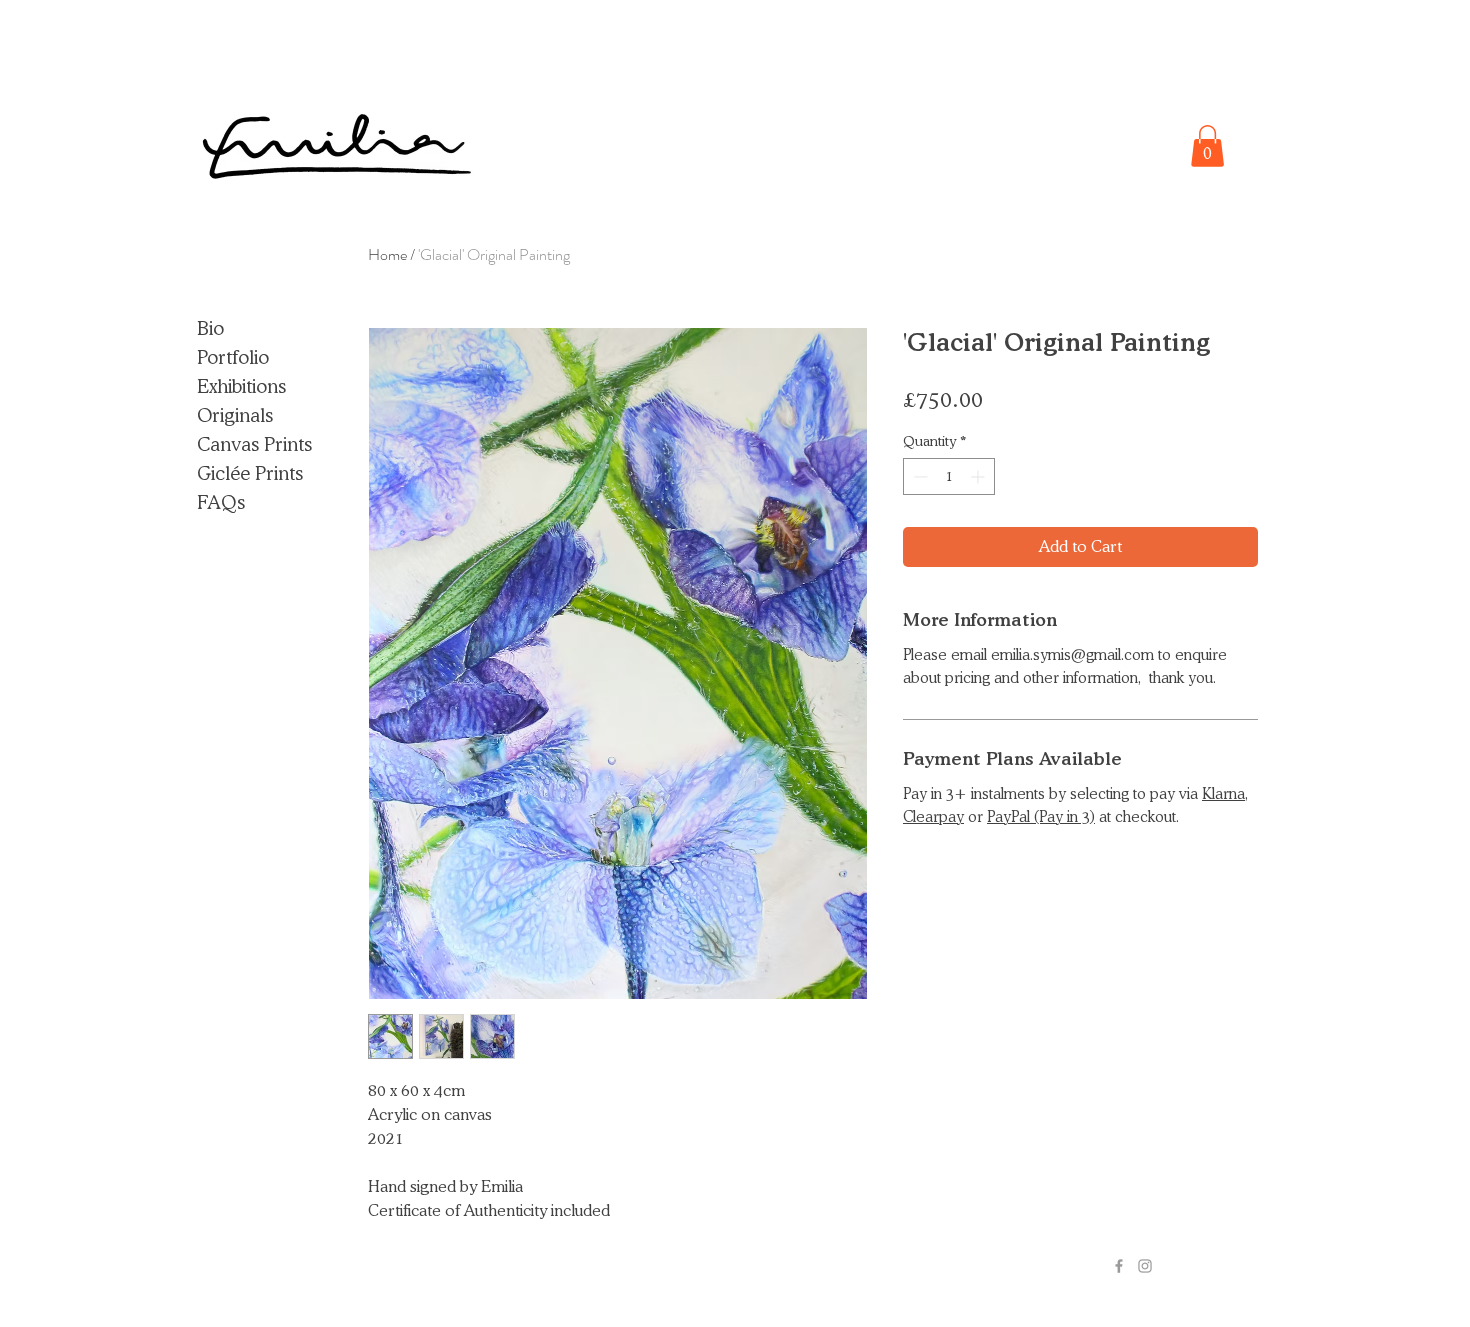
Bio (210, 328)
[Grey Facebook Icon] (1119, 1266)
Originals (235, 415)
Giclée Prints (250, 473)
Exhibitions (241, 386)
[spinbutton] (949, 476)
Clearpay (933, 817)
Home (387, 254)
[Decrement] (918, 476)
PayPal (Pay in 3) (1041, 817)
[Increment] (979, 476)
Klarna (1223, 794)
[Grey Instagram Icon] (1145, 1266)
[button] (1207, 146)
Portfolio (233, 357)
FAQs (221, 502)
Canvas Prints (254, 444)
